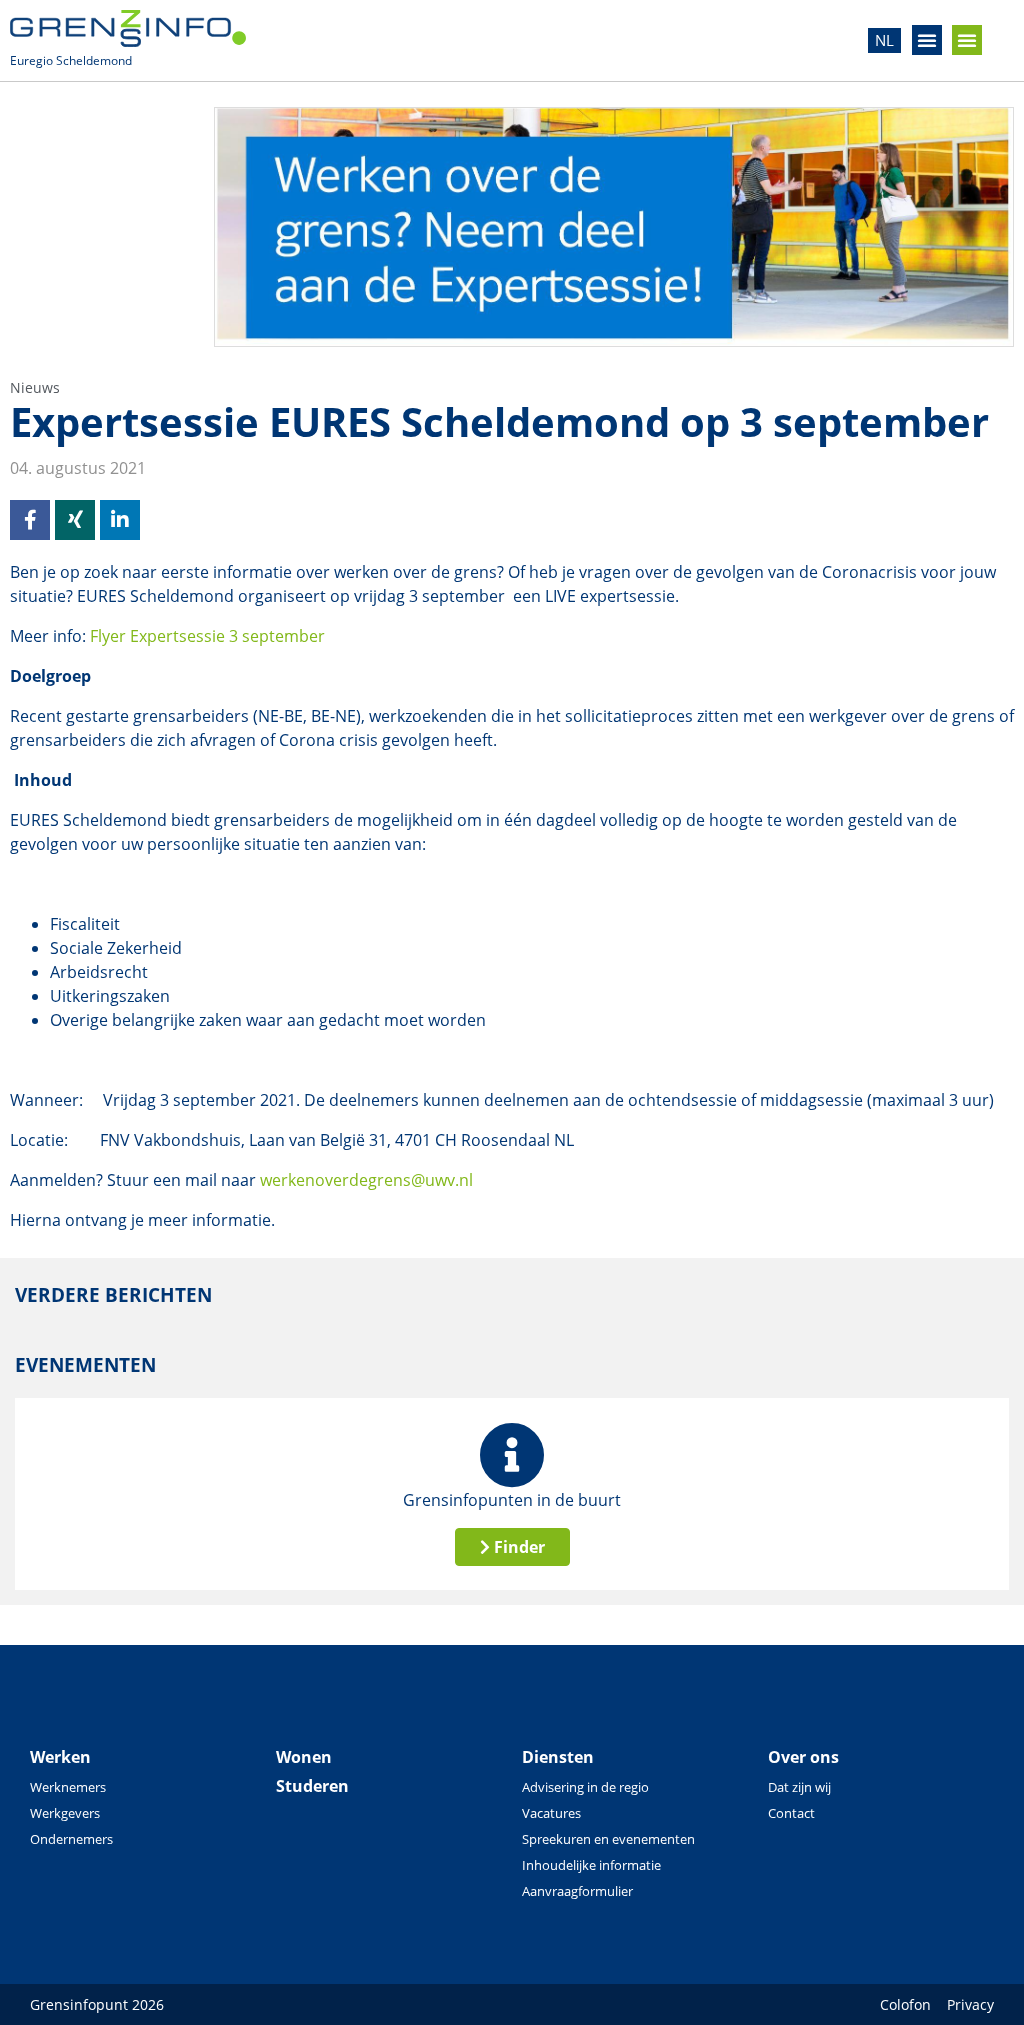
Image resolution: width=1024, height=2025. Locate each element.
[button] (927, 40)
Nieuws (35, 387)
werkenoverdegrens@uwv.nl (366, 1180)
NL (884, 40)
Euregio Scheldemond (71, 60)
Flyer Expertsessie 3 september (207, 636)
